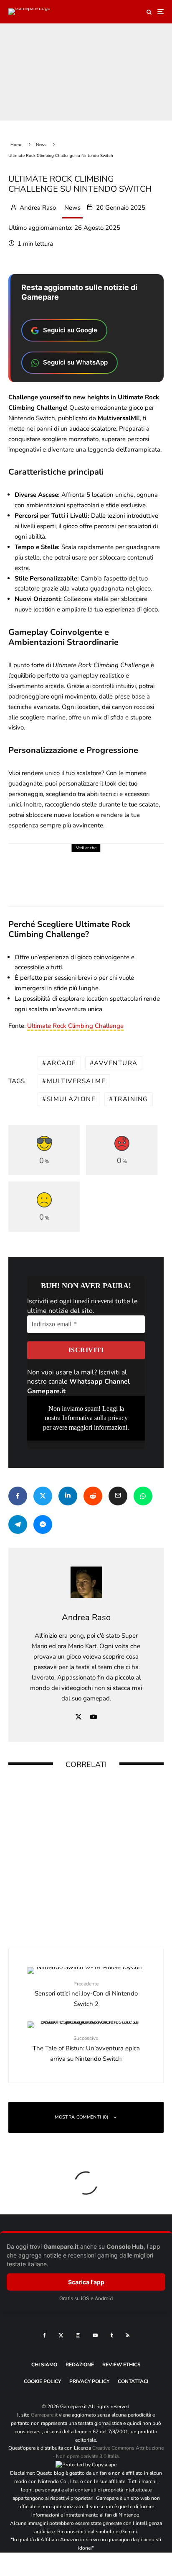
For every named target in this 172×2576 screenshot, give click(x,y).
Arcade (62, 1063)
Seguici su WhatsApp (75, 362)
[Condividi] (18, 1496)
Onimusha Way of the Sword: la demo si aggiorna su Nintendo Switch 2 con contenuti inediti (107, 867)
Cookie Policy (42, 2381)
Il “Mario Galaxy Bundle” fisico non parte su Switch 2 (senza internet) (98, 1902)
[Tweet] (43, 1496)
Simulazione (71, 1099)
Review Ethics (121, 2365)
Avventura (116, 1063)
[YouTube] (95, 2335)
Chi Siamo (44, 2365)
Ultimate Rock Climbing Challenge (75, 1026)
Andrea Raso (37, 208)
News (72, 208)
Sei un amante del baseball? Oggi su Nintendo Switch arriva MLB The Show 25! (101, 1851)
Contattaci (133, 2381)
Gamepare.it (44, 2415)
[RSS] (128, 2335)
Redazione (80, 2365)
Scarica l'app (86, 2282)
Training (131, 1099)
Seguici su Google (70, 330)
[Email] (118, 1496)
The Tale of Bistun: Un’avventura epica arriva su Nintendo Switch (86, 2049)
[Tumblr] (112, 2335)
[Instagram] (78, 2335)
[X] (61, 2335)
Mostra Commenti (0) (81, 2117)
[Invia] (93, 1496)
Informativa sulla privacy (95, 1418)
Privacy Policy (89, 2381)
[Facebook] (44, 2335)
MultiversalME (76, 1081)
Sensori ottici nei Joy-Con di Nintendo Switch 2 (86, 1994)
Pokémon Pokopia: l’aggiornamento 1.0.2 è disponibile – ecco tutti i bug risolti (94, 1796)
